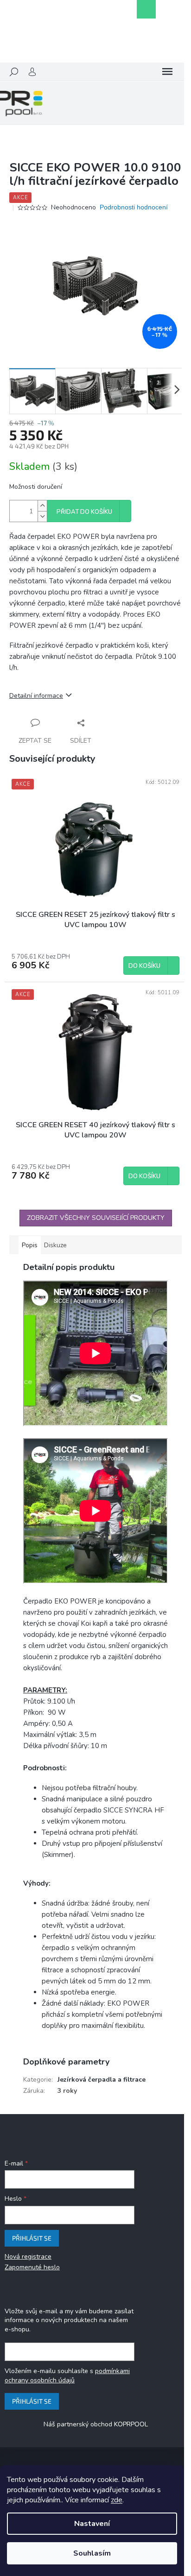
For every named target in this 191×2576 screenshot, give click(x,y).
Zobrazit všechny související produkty (96, 1218)
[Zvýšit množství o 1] (42, 506)
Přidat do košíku (84, 512)
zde (117, 2500)
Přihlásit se (32, 2238)
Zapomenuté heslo (32, 2267)
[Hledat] (14, 72)
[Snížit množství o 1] (42, 516)
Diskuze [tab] (55, 1245)
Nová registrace (28, 2257)
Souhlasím (92, 2553)
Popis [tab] (30, 1245)
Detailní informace (36, 696)
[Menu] (167, 72)
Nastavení (92, 2524)
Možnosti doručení (36, 487)
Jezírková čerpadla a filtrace (102, 2080)
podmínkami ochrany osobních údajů (67, 2376)
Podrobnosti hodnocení (134, 207)
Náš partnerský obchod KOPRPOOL (96, 2424)
